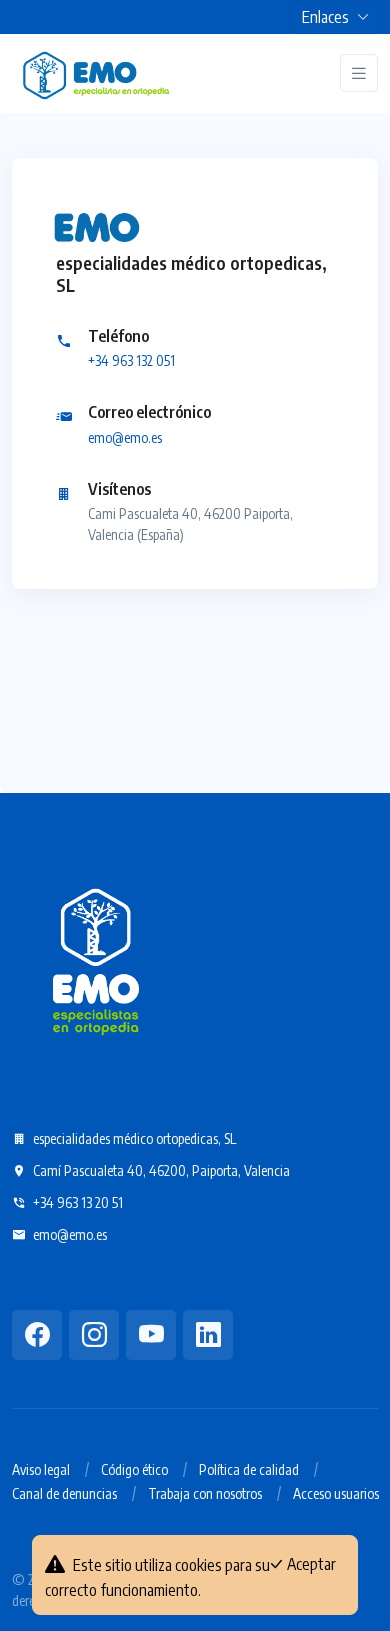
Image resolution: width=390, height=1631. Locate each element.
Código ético (134, 1469)
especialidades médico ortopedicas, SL (133, 1138)
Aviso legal (41, 1469)
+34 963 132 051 (131, 360)
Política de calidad (249, 1469)
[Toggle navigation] (359, 73)
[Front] (96, 73)
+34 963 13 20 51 (76, 1202)
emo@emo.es (125, 437)
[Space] (96, 958)
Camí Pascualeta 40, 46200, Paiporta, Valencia (160, 1170)
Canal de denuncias (64, 1493)
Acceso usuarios (336, 1493)
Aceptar (310, 1564)
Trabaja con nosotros (205, 1493)
